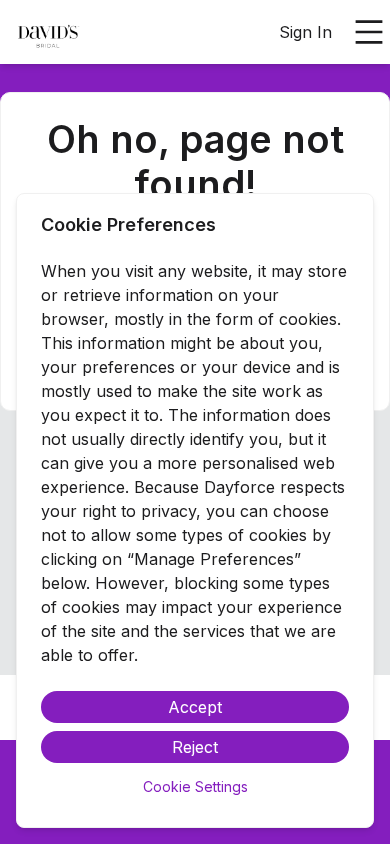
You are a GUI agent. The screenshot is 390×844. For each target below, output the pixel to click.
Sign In (305, 32)
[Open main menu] (369, 32)
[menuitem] (48, 33)
